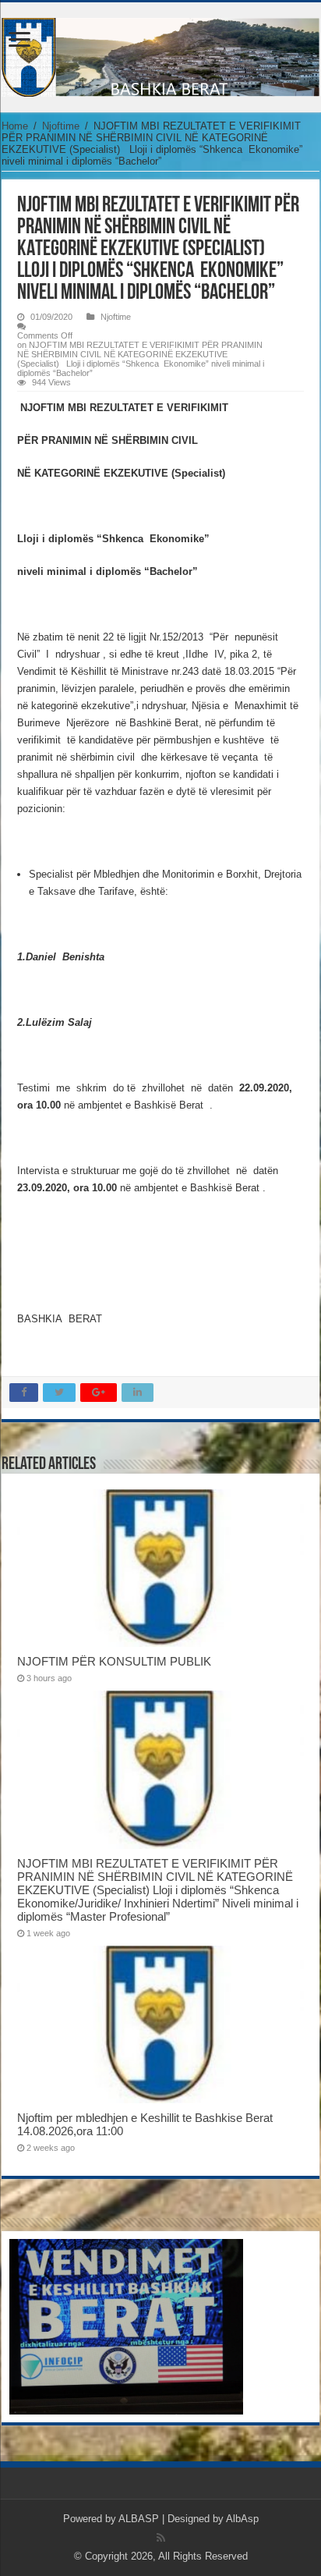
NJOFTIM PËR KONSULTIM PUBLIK (114, 1661)
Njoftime (61, 126)
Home (15, 126)
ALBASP (139, 2519)
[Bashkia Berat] (160, 55)
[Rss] (161, 2538)
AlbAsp (242, 2519)
